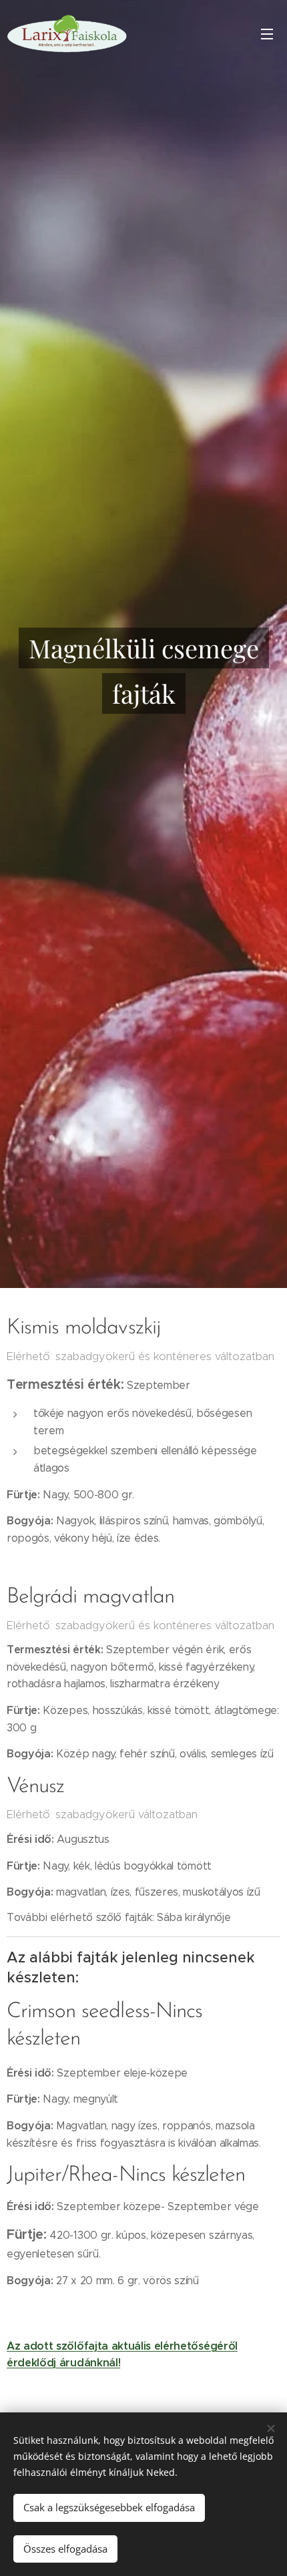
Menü (267, 33)
